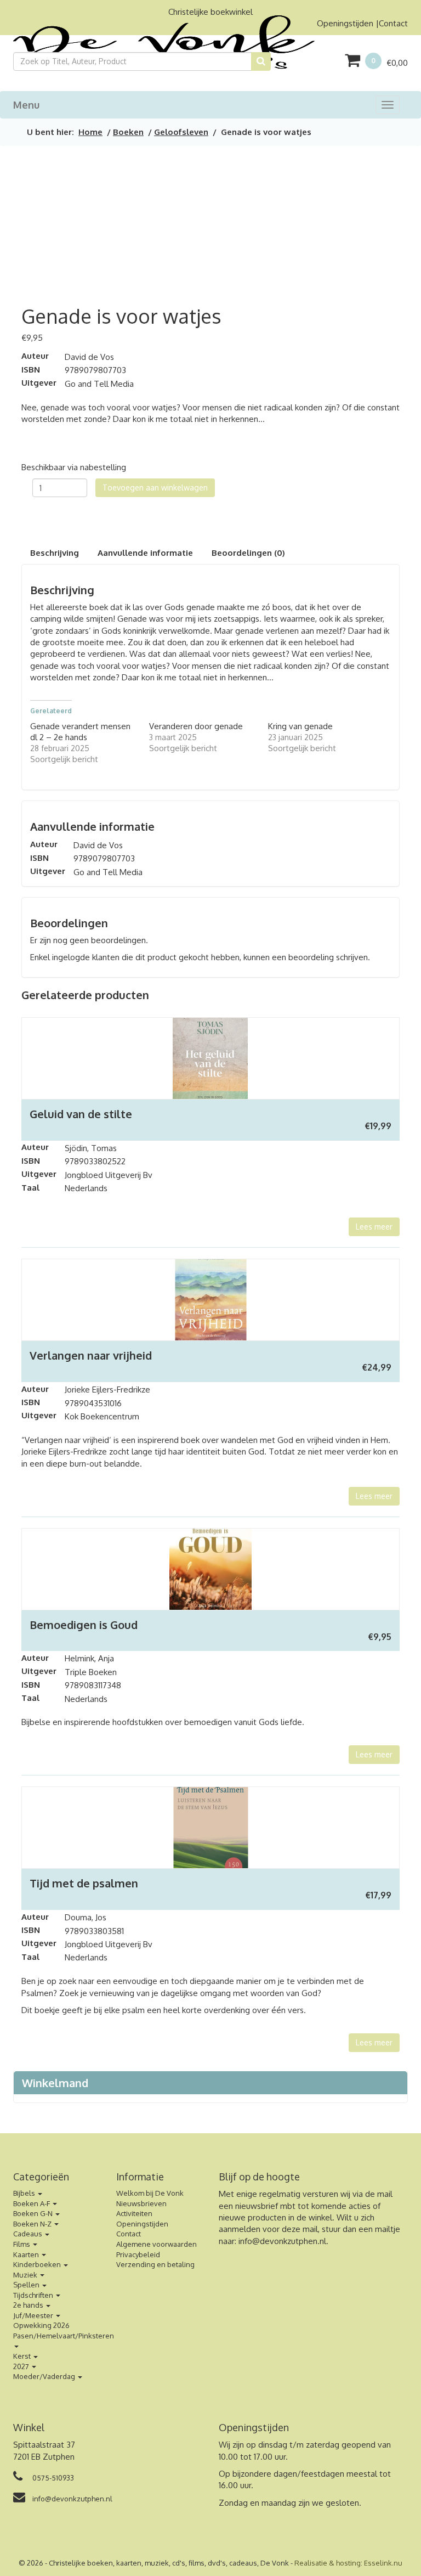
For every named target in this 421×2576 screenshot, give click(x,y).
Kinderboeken (38, 2264)
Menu (26, 105)
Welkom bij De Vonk (150, 2193)
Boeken (128, 132)
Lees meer (374, 1227)
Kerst (23, 2356)
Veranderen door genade (196, 726)
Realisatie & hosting (328, 2563)
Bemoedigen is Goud (84, 1625)
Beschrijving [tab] (55, 553)
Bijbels (25, 2193)
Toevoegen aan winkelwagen (155, 487)
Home (90, 132)
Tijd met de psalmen (84, 1883)
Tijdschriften (34, 2295)
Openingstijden (345, 23)
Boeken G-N (34, 2213)
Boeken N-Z (33, 2224)
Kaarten (27, 2254)
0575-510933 (52, 2478)
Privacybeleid (138, 2254)
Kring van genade (300, 726)
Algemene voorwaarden (157, 2244)
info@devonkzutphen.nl (282, 2241)
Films (22, 2244)
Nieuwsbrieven (141, 2203)
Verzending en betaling (155, 2264)
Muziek (26, 2275)
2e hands (29, 2305)
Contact (393, 23)
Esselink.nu (383, 2563)
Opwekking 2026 (41, 2325)
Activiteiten (134, 2213)
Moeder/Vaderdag (45, 2376)
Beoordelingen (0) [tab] (248, 553)
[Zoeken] (261, 61)
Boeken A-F (32, 2203)
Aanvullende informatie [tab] (145, 553)
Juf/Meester (34, 2315)
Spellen (27, 2285)
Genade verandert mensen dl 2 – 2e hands (80, 732)
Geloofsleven (181, 132)
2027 (22, 2366)
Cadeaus (29, 2234)
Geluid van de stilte (81, 1114)
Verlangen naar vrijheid (91, 1355)
